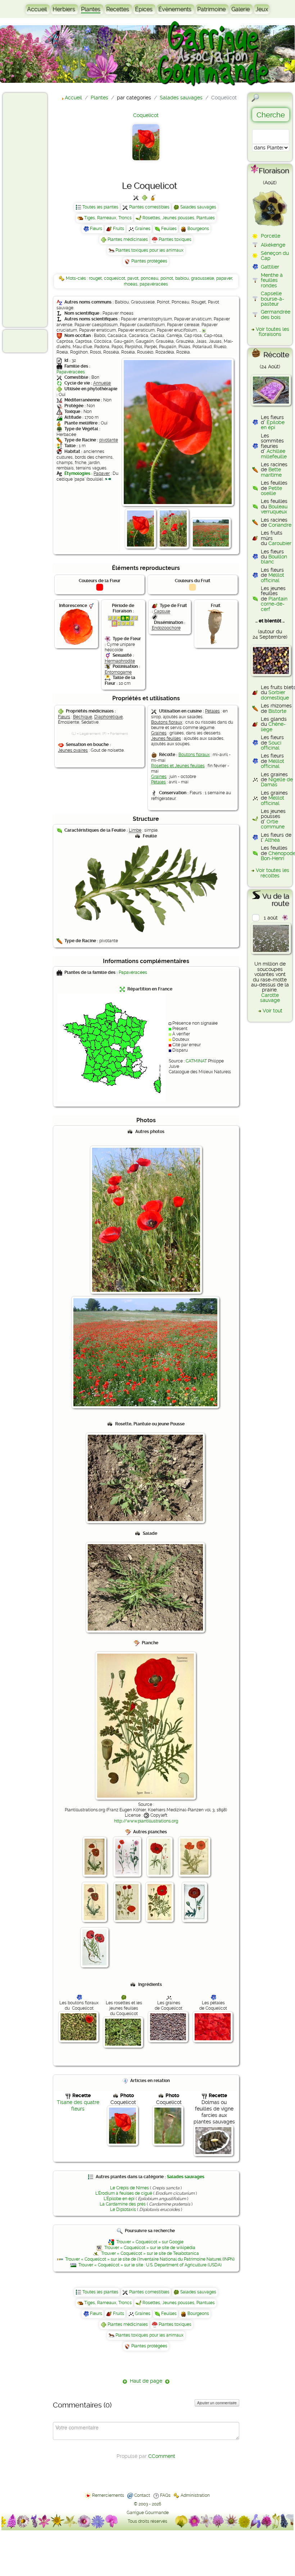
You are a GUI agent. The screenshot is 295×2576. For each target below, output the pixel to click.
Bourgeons (198, 229)
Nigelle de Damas (277, 782)
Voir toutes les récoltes (273, 873)
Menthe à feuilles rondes (272, 280)
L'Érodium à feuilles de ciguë (124, 2193)
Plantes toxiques (175, 239)
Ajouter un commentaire (217, 2403)
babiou (182, 278)
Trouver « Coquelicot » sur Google (150, 2242)
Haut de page (146, 2381)
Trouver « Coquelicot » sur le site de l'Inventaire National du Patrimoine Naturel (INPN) (150, 2259)
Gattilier (270, 267)
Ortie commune (273, 824)
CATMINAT (196, 1061)
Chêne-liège (273, 727)
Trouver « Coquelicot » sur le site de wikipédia (150, 2248)
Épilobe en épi (273, 425)
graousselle (203, 278)
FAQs (165, 2495)
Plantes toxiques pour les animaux (149, 250)
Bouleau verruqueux (274, 509)
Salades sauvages (198, 207)
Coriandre (280, 525)
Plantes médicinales (128, 239)
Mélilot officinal (273, 577)
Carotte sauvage (270, 998)
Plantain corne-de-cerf (274, 604)
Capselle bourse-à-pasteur (273, 299)
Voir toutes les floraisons (273, 332)
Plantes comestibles (149, 207)
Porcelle (271, 236)
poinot (167, 278)
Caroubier (280, 543)
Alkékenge (273, 245)
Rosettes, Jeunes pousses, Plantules (179, 218)
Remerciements (108, 2495)
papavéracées (154, 284)
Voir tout (273, 1011)
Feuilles (169, 229)
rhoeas (131, 284)
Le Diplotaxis (123, 2209)
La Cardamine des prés (123, 2204)
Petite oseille (271, 491)
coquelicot (115, 278)
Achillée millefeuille (274, 454)
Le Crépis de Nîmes (130, 2188)
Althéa (272, 840)
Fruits (119, 229)
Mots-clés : (77, 278)
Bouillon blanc (274, 559)
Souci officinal (271, 745)
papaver (224, 278)
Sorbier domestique (275, 695)
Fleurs (96, 229)
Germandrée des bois (276, 314)
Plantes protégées (149, 261)
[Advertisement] (35, 210)
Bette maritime (271, 472)
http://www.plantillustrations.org (146, 1821)
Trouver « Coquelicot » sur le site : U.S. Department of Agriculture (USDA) (150, 2265)
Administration (195, 2495)
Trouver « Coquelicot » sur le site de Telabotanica (150, 2253)
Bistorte (277, 711)
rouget (95, 278)
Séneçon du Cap (275, 256)
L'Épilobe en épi (119, 2199)
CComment (162, 2456)
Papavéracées (71, 372)
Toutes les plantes (100, 207)
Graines (143, 229)
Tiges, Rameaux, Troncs (108, 218)
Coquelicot (146, 115)
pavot (133, 278)
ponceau (149, 278)
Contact (142, 2495)
